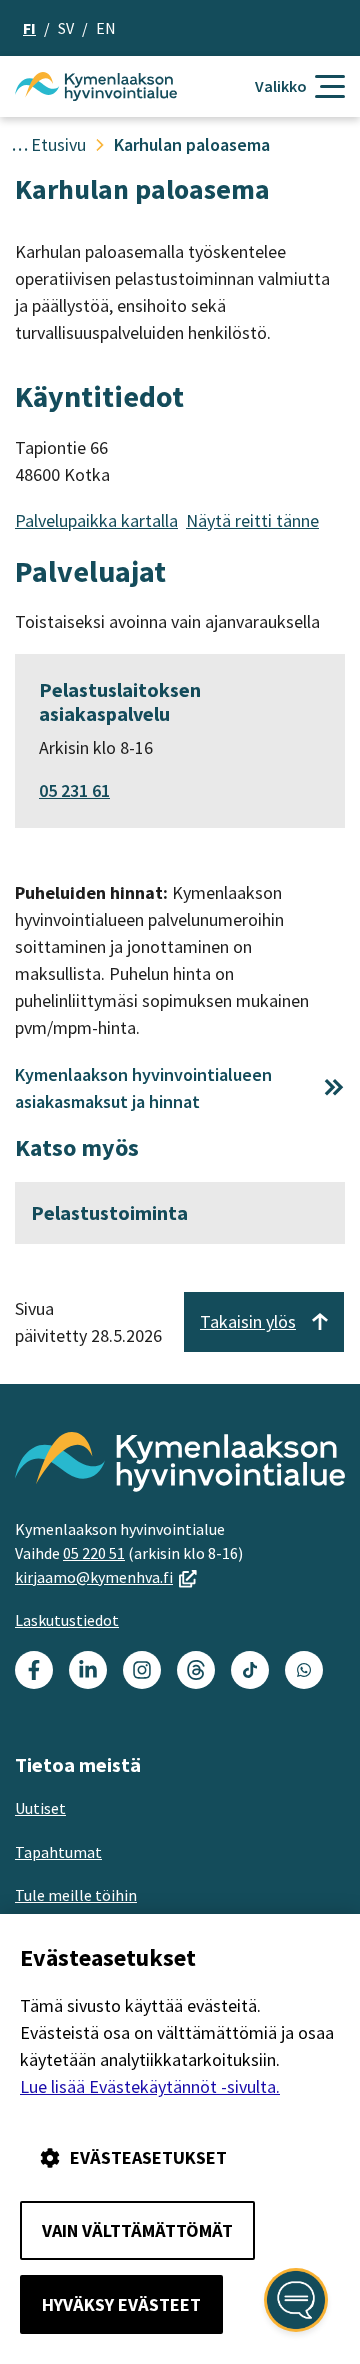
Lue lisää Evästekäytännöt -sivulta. (150, 2086)
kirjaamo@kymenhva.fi (106, 1577)
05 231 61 (74, 790)
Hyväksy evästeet (121, 2304)
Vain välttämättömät (137, 2230)
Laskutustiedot (67, 1620)
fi (29, 28)
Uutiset (40, 1808)
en (106, 28)
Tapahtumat (58, 1852)
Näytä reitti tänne (252, 520)
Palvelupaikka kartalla (96, 520)
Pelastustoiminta (109, 1212)
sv (66, 28)
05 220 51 (94, 1553)
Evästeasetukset (148, 2157)
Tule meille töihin (76, 1895)
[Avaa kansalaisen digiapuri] (296, 2300)
